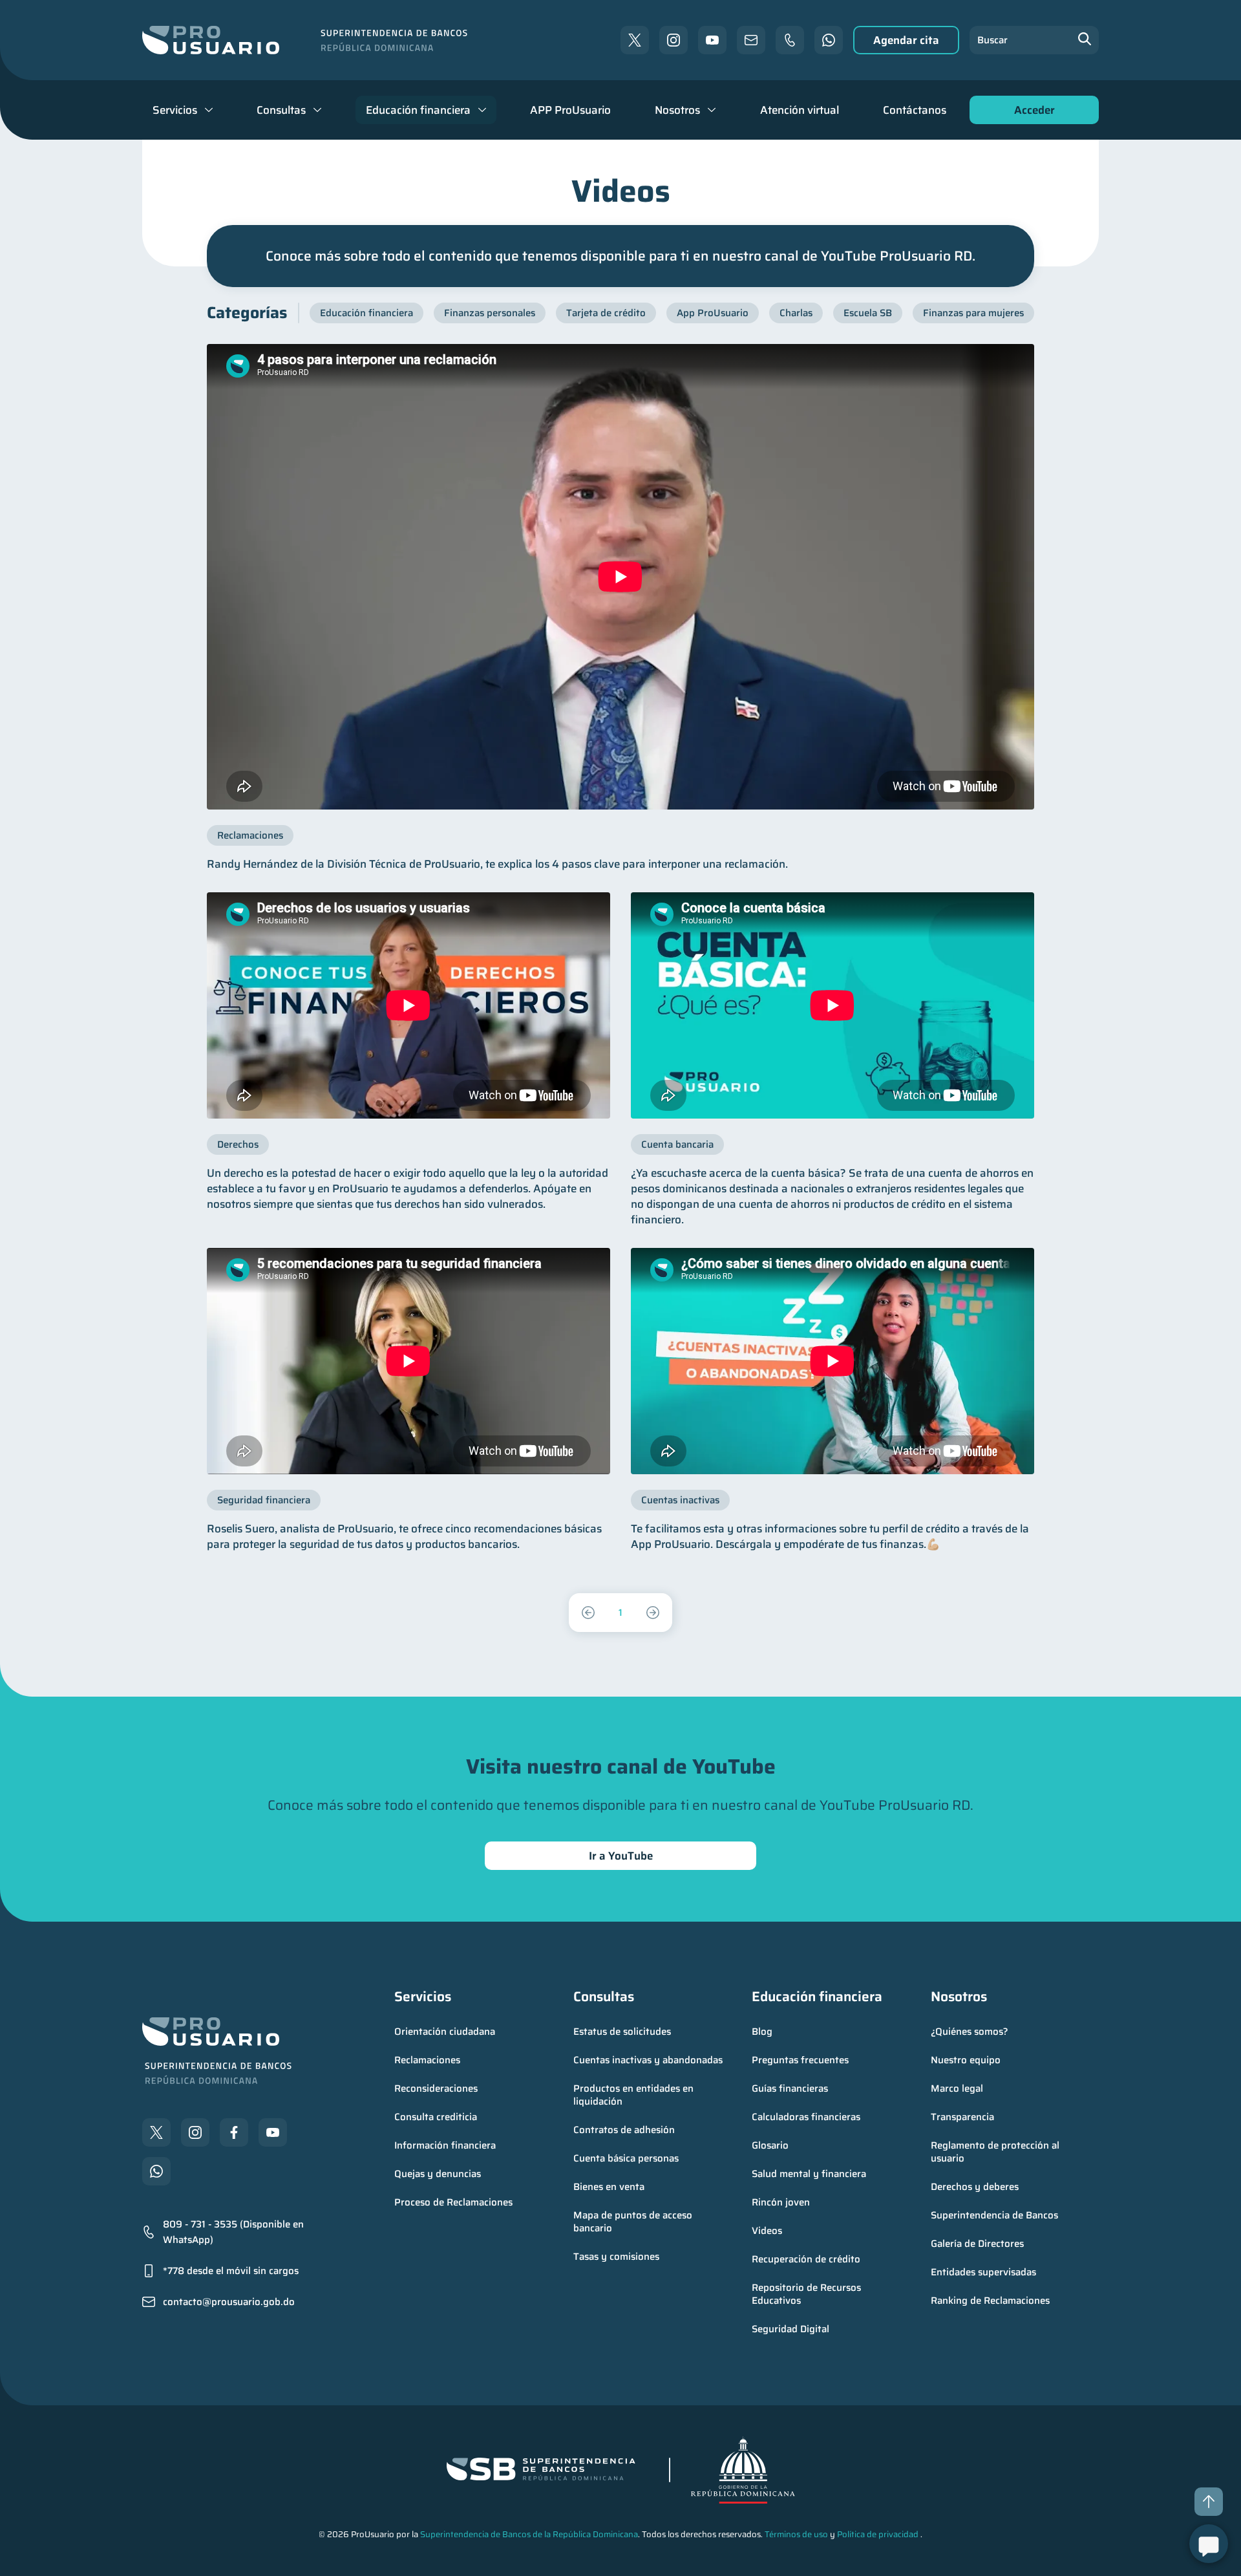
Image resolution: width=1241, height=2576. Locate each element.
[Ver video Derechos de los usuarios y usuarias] (408, 1005)
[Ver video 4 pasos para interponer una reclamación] (620, 577)
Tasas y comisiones (616, 2257)
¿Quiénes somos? (970, 2032)
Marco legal (957, 2088)
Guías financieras (790, 2088)
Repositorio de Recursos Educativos (808, 2294)
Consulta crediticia (436, 2117)
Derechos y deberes (975, 2187)
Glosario (770, 2145)
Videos (767, 2231)
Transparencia (962, 2117)
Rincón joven (781, 2202)
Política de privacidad (878, 2534)
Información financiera (445, 2145)
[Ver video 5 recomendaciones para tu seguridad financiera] (408, 1361)
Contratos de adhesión (624, 2130)
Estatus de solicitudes (622, 2032)
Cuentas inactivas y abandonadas (648, 2060)
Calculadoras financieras (806, 2117)
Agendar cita (906, 40)
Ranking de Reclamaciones (990, 2301)
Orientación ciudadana (445, 2032)
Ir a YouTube (621, 1856)
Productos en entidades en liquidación (635, 2095)
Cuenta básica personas (626, 2158)
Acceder (1031, 113)
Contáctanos (915, 110)
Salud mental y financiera (809, 2174)
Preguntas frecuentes (800, 2060)
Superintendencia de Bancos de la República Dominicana (529, 2534)
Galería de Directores (977, 2244)
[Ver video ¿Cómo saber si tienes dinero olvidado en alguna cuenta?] (833, 1361)
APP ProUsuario (570, 110)
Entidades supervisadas (983, 2272)
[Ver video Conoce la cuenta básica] (833, 1005)
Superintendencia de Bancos (994, 2215)
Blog (762, 2032)
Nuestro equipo (966, 2060)
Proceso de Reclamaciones (453, 2202)
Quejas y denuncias (438, 2174)
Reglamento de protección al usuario (996, 2152)
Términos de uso (796, 2534)
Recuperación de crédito (806, 2259)
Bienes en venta (609, 2187)
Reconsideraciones (436, 2088)
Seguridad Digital (790, 2329)
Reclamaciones (427, 2060)
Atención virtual (800, 110)
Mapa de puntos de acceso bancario (634, 2222)
